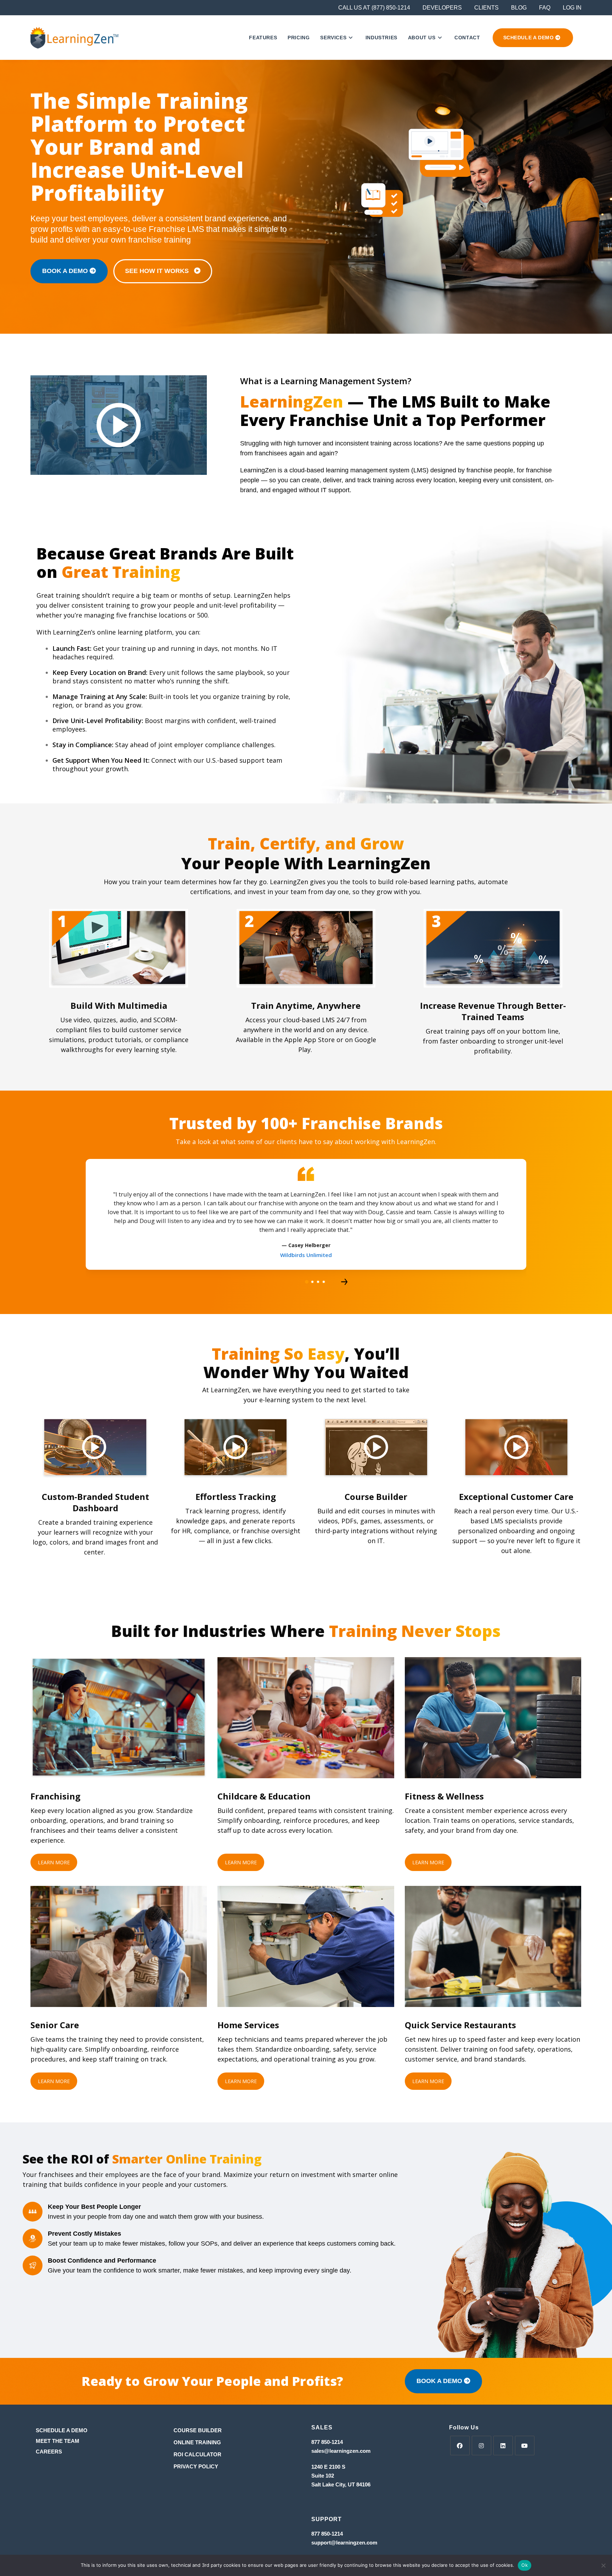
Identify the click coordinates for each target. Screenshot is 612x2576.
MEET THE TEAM (58, 2441)
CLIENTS (486, 8)
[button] (307, 1282)
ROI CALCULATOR (197, 2454)
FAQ (545, 8)
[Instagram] (481, 2446)
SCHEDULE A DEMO (62, 2430)
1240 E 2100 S (329, 2467)
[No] (603, 2565)
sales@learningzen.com (341, 2451)
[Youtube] (525, 2446)
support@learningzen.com (344, 2543)
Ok (525, 2565)
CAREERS (49, 2452)
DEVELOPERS (442, 8)
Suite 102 (323, 2476)
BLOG (519, 8)
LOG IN (572, 8)
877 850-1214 (327, 2442)
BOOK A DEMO (66, 271)
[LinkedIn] (503, 2446)
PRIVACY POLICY (196, 2466)
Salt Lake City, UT (333, 2484)
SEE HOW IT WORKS (160, 271)
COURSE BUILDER (198, 2430)
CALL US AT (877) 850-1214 (374, 8)
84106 (363, 2484)
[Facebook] (460, 2446)
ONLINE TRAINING (197, 2442)
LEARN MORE (54, 1862)
